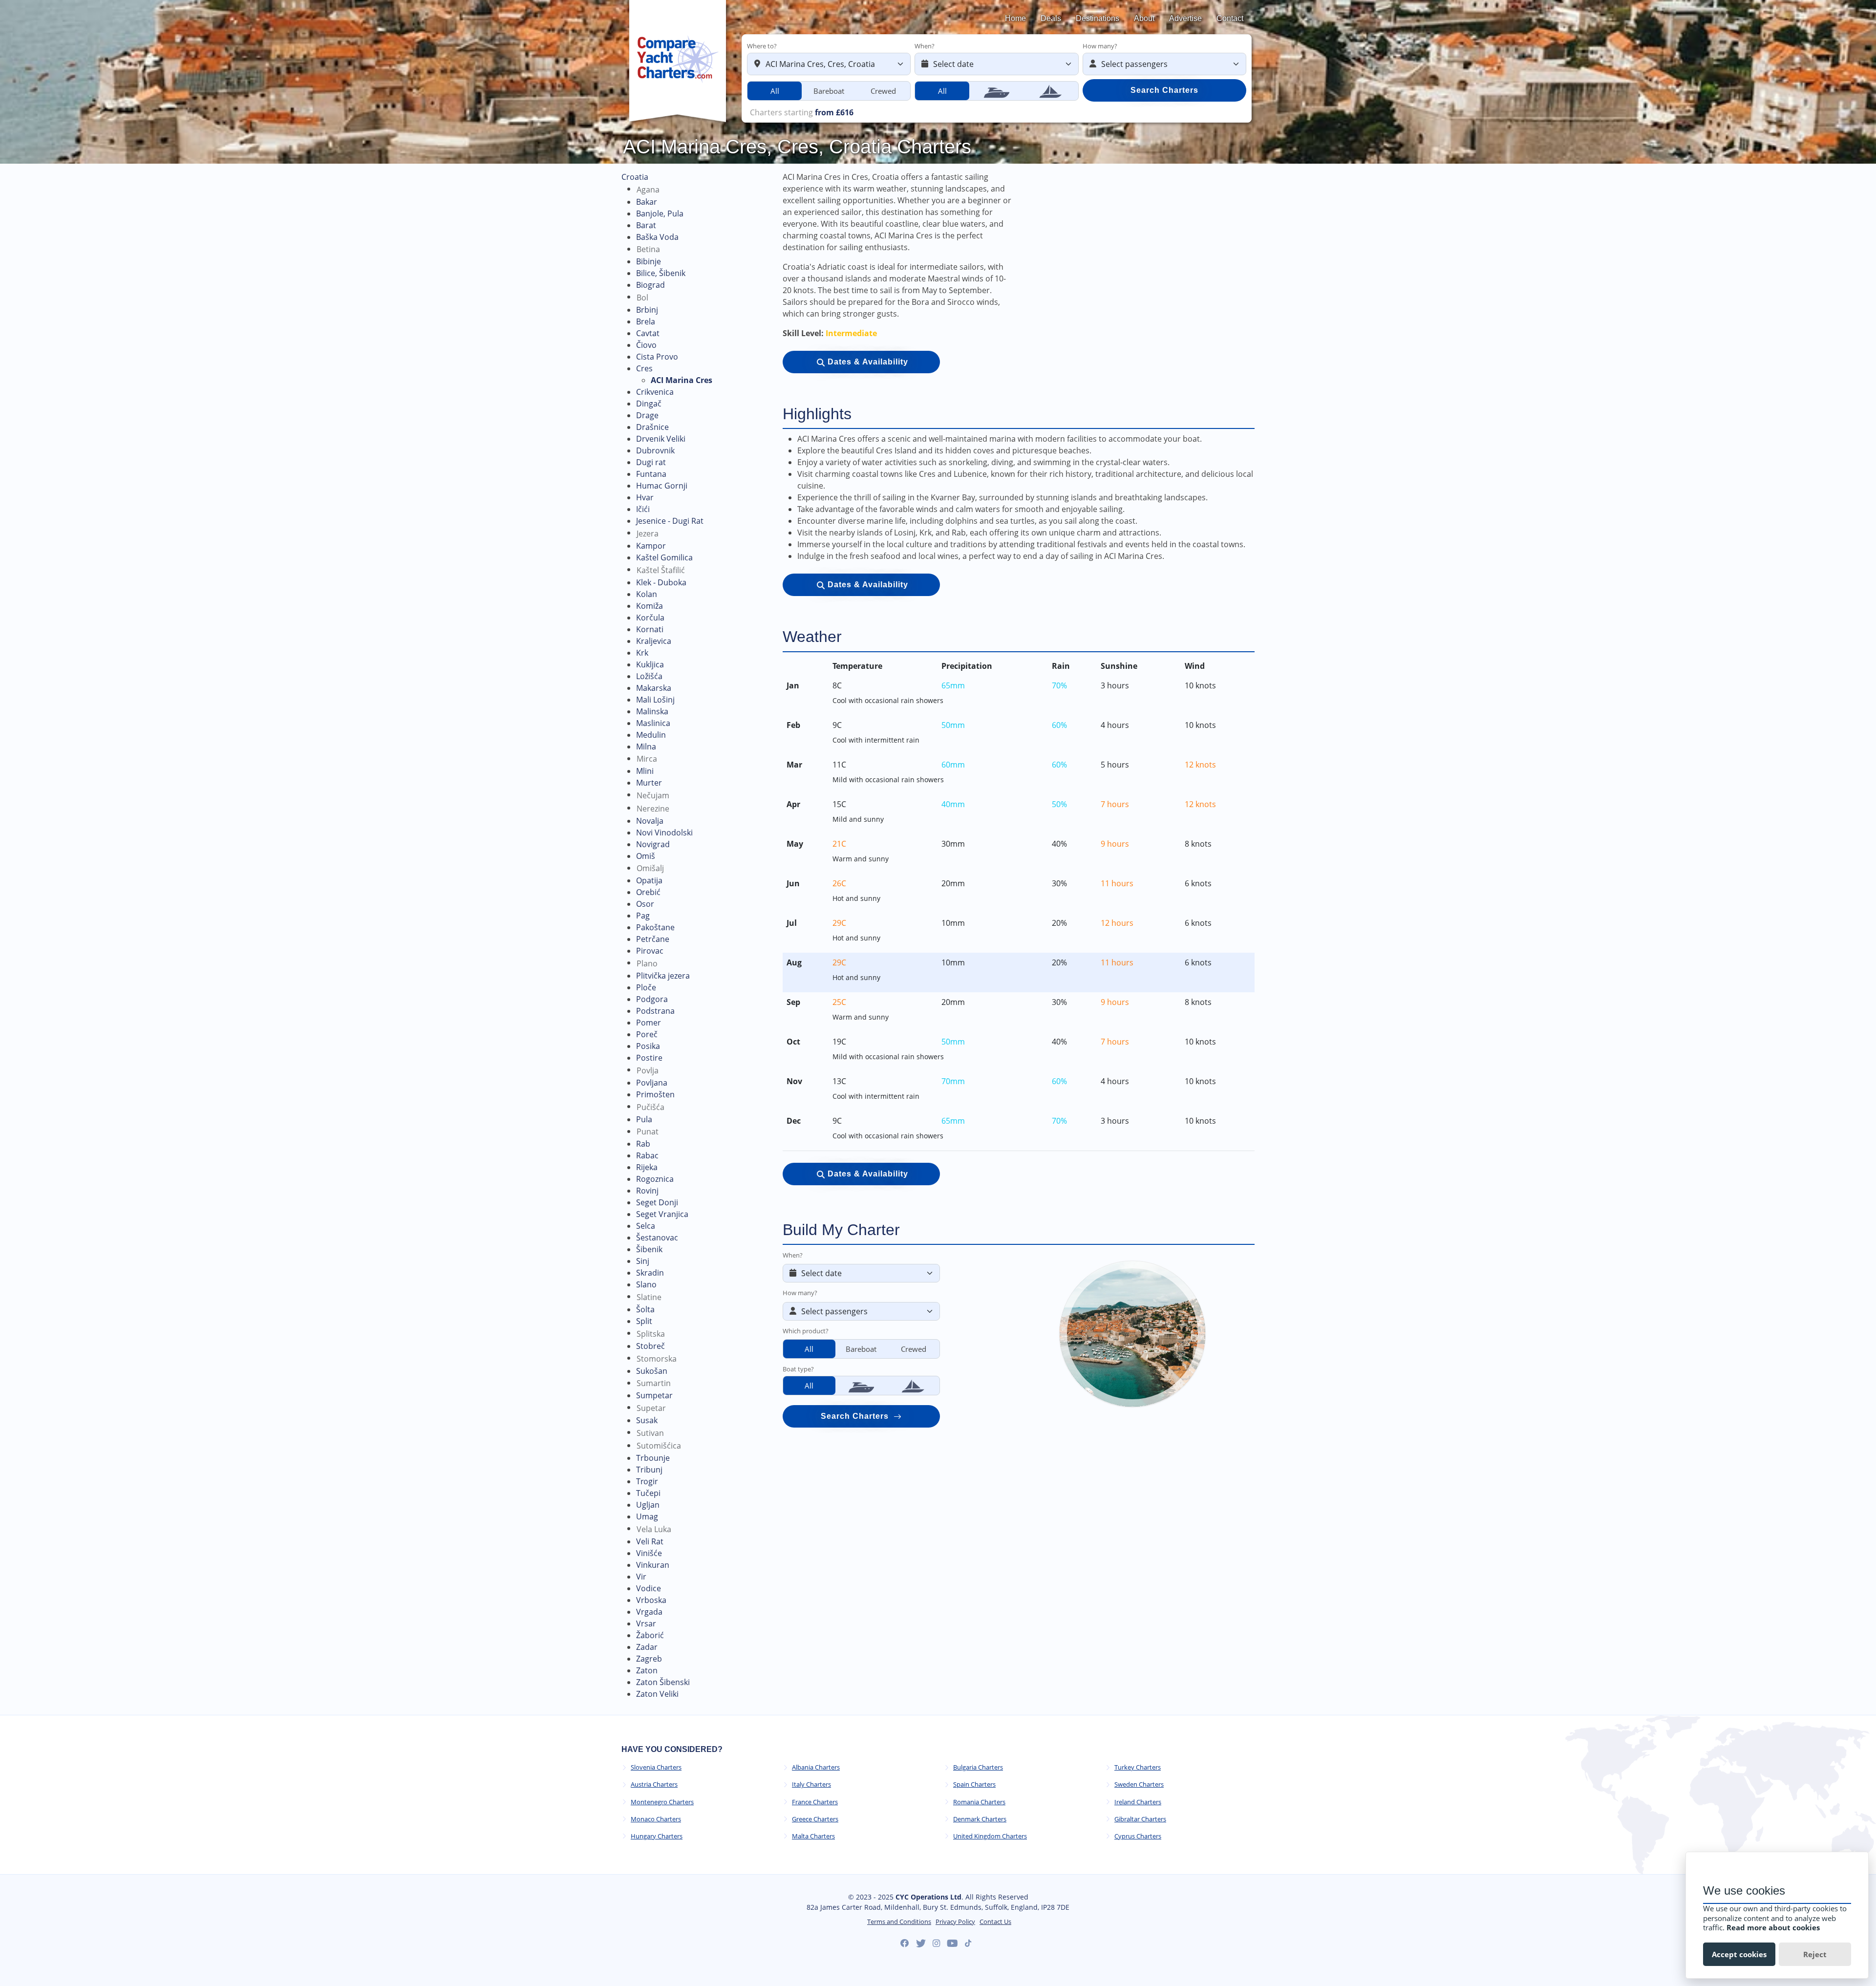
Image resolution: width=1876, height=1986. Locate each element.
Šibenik (649, 1249)
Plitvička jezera (663, 976)
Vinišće (649, 1553)
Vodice (649, 1588)
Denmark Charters (980, 1819)
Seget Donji (657, 1202)
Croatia (635, 177)
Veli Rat (650, 1541)
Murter (649, 783)
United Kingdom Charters (990, 1836)
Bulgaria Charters (978, 1767)
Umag (647, 1516)
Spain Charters (974, 1784)
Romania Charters (979, 1802)
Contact (1230, 18)
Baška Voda (657, 237)
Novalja (650, 821)
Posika (648, 1046)
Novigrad (653, 844)
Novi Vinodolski (664, 833)
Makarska (654, 688)
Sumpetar (654, 1395)
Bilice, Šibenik (661, 273)
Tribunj (649, 1470)
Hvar (645, 497)
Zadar (647, 1647)
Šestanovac (657, 1238)
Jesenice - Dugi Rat (670, 521)
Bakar (647, 202)
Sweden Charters (1139, 1784)
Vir (641, 1577)
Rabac (647, 1155)
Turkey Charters (1138, 1767)
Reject (1815, 1954)
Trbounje (653, 1458)
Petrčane (653, 939)
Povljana (652, 1083)
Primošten (655, 1094)
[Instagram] (936, 1943)
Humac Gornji (662, 486)
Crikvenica (655, 392)
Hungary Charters (657, 1836)
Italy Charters (811, 1784)
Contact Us (995, 1922)
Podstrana (655, 1011)
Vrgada (649, 1612)
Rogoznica (655, 1179)
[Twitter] (921, 1943)
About (1144, 18)
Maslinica (653, 723)
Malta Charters (813, 1836)
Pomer (649, 1023)
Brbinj (647, 310)
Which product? (806, 1331)
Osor (645, 904)
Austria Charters (654, 1784)
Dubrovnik (655, 450)
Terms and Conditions (899, 1922)
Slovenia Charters (656, 1767)
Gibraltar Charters (1140, 1819)
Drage (647, 415)
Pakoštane (655, 927)
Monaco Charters (656, 1819)
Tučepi (648, 1493)
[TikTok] (968, 1943)
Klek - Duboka (661, 582)
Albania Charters (816, 1767)
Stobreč (650, 1346)
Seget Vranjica (662, 1214)
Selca (646, 1226)
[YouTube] (952, 1943)
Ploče (646, 987)
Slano (646, 1284)
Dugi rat (651, 462)
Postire (649, 1058)
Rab (643, 1144)
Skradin (650, 1273)
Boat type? (798, 1369)
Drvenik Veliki (661, 439)
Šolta (645, 1309)
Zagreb (649, 1659)
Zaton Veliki (657, 1694)
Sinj (643, 1261)
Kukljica (650, 664)
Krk (642, 653)
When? (925, 46)
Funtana (651, 474)
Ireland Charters (1138, 1802)
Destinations (1098, 18)
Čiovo (646, 345)
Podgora (652, 999)
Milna (646, 747)
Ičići (643, 509)
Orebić (648, 892)
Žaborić (650, 1635)
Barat (646, 225)
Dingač (649, 404)
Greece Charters (815, 1819)
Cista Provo (657, 357)
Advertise (1185, 18)
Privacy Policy (955, 1922)
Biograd (650, 285)
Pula (644, 1119)
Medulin (651, 735)
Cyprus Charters (1138, 1836)
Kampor (651, 546)
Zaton (647, 1670)
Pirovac (650, 951)
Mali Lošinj (655, 700)
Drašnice (652, 427)
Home (1015, 18)
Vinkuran (653, 1565)
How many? (1100, 46)
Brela (646, 321)
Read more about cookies (1773, 1927)
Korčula (650, 618)
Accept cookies (1739, 1954)
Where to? (762, 46)
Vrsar (646, 1623)
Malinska (652, 711)
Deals (1051, 18)
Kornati (650, 629)
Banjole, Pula (660, 214)
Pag (643, 916)
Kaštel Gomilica (664, 557)
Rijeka (647, 1167)
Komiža (650, 606)
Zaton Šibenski (663, 1682)
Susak (647, 1420)
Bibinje (649, 261)
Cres (644, 368)
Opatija (649, 880)
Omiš (646, 856)
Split (644, 1321)
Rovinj (647, 1191)
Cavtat (648, 333)
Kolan (647, 594)
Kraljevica (654, 641)
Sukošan (652, 1371)
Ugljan (648, 1505)
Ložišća (649, 676)
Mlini (645, 771)
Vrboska (651, 1600)
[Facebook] (905, 1943)
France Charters (815, 1802)
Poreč (647, 1034)
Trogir (647, 1481)
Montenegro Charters (662, 1802)
